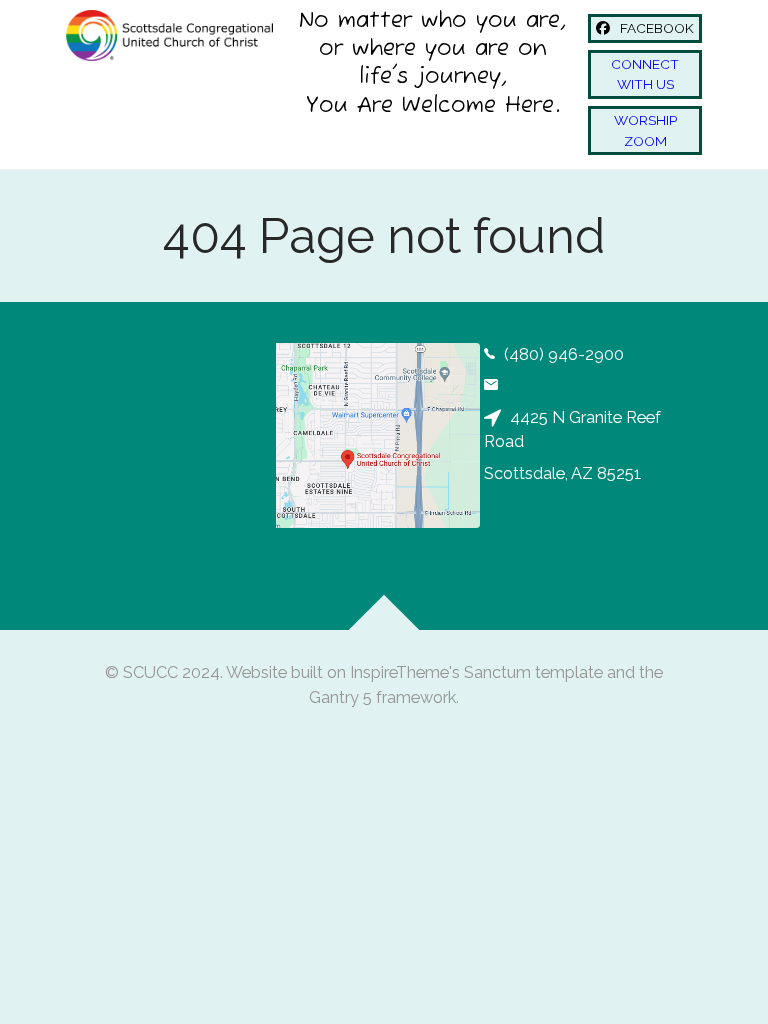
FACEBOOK (655, 28)
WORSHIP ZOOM (645, 130)
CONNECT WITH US (645, 74)
